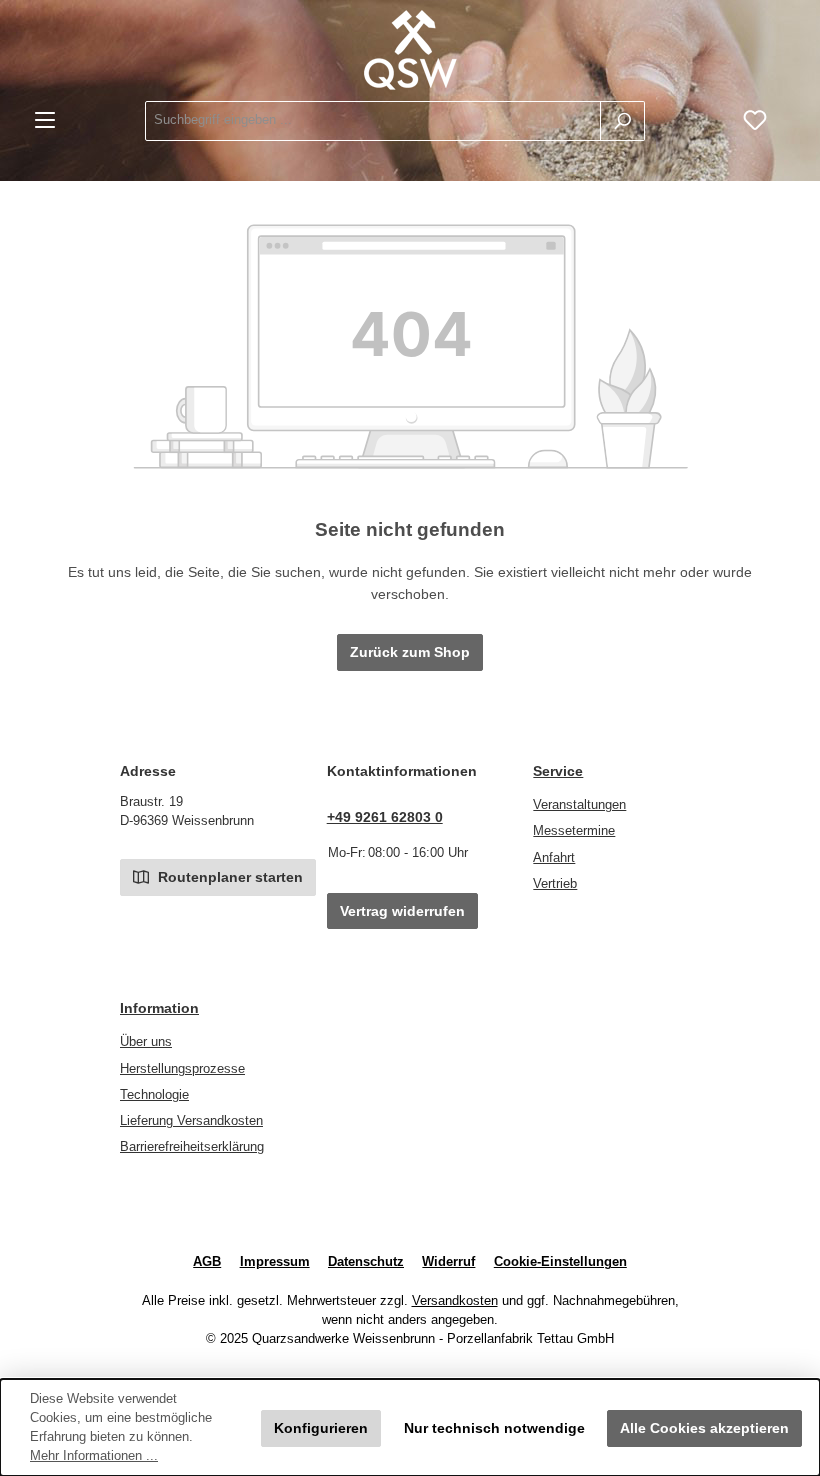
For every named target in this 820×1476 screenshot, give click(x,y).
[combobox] (373, 121)
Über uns (146, 1042)
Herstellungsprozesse (182, 1069)
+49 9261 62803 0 (385, 817)
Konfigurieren (321, 1428)
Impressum (275, 1262)
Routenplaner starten (228, 877)
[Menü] (45, 120)
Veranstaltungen (579, 805)
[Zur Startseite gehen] (410, 50)
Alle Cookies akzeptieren (704, 1428)
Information (159, 1008)
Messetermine (574, 831)
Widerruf (448, 1262)
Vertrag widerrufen (402, 911)
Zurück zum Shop (410, 652)
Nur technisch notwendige (494, 1428)
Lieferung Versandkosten (191, 1121)
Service (558, 771)
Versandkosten (455, 1301)
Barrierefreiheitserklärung (192, 1147)
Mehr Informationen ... (94, 1456)
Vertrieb (555, 884)
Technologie (154, 1095)
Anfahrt (554, 858)
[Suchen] (622, 121)
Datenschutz (366, 1262)
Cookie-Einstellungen (560, 1262)
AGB (207, 1262)
